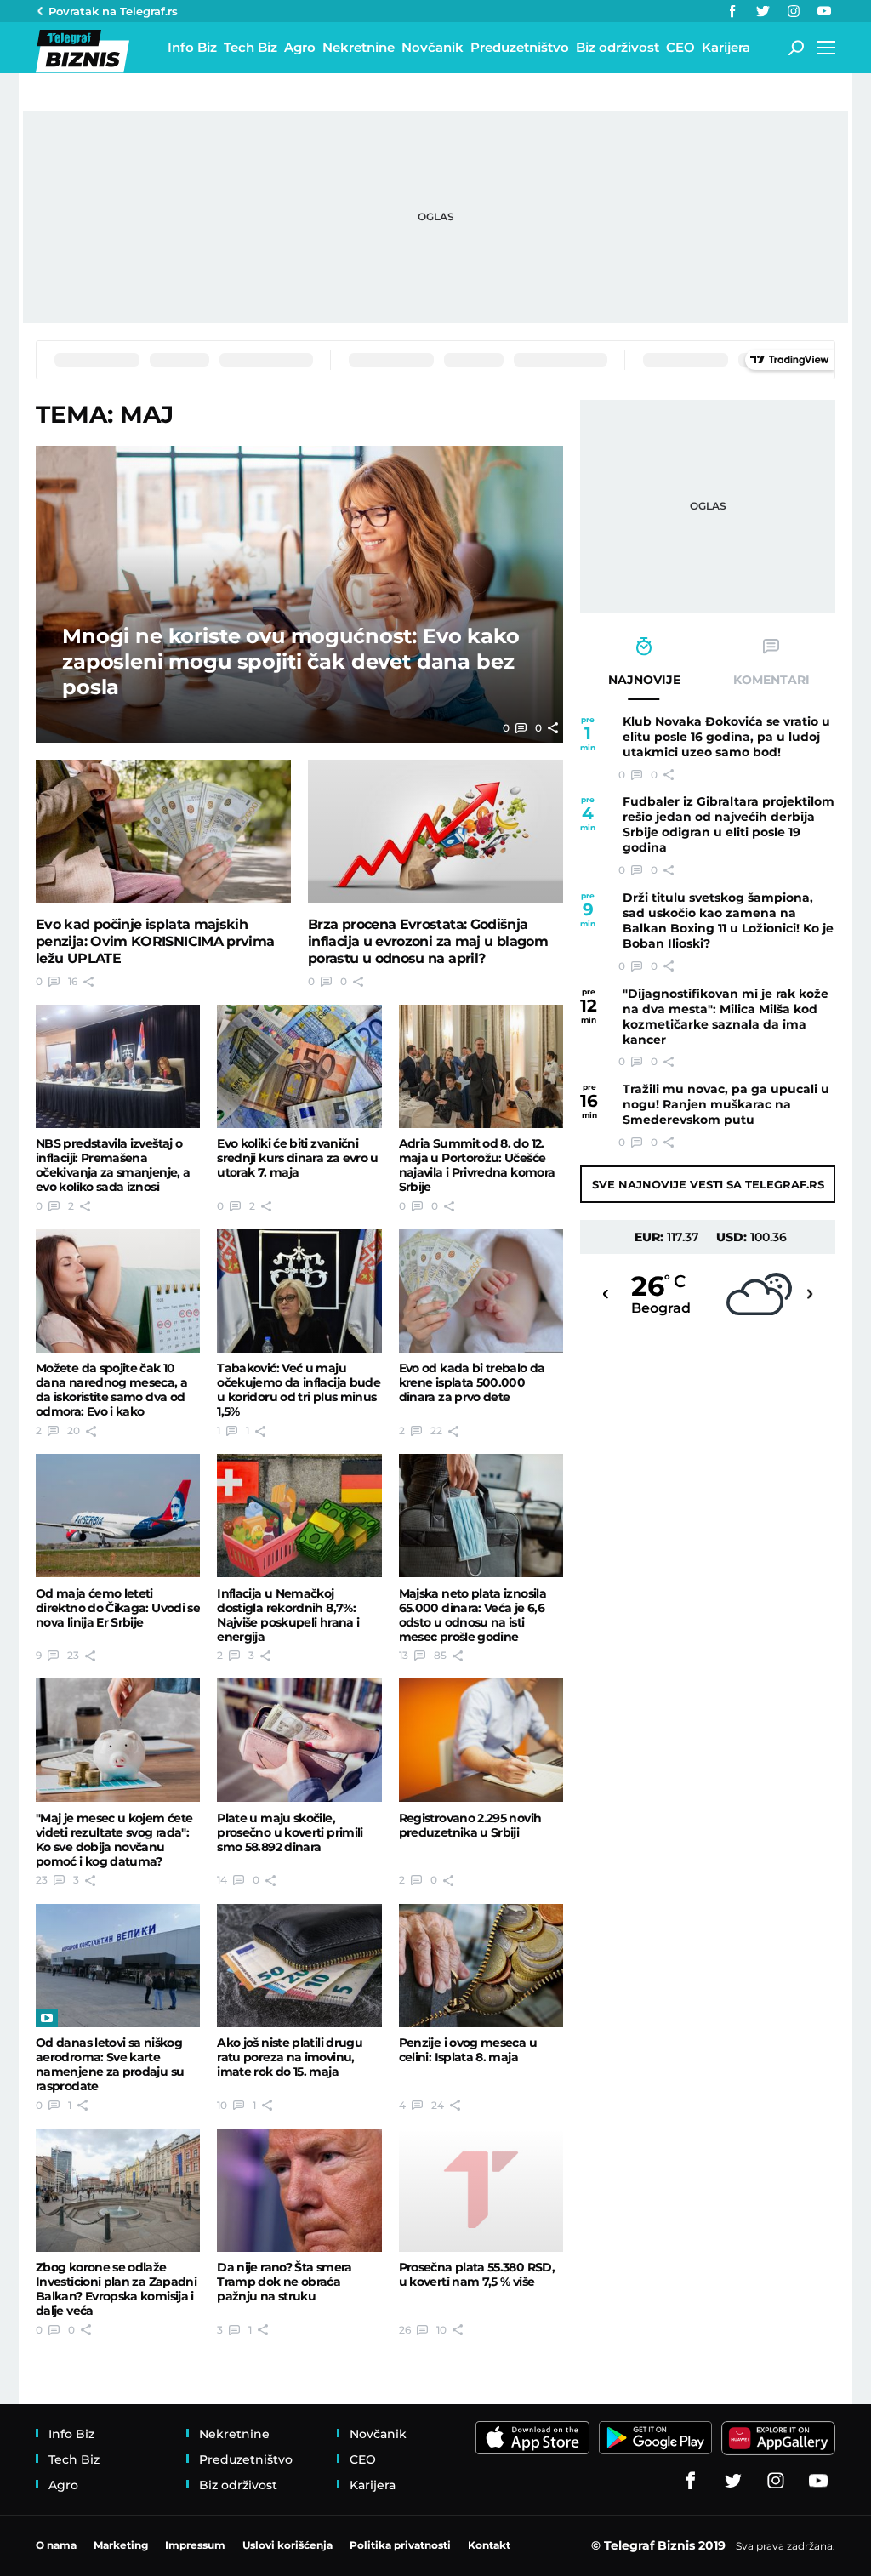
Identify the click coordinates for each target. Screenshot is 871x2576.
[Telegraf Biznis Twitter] (763, 11)
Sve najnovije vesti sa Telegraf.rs (708, 1184)
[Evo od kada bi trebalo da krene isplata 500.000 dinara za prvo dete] (481, 1291)
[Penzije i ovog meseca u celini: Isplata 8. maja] (481, 1966)
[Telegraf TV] (824, 11)
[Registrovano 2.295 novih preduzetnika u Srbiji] (481, 1740)
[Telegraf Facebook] (732, 11)
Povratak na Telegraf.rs (113, 11)
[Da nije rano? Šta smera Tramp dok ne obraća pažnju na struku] (299, 2190)
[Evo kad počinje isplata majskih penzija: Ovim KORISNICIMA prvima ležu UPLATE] (163, 832)
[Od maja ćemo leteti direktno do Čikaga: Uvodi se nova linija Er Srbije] (118, 1516)
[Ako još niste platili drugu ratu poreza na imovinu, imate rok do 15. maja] (299, 1966)
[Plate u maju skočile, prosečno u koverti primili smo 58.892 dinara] (299, 1740)
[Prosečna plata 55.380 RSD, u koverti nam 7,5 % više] (481, 2190)
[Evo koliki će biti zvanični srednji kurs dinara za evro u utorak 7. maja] (299, 1066)
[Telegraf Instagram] (794, 11)
